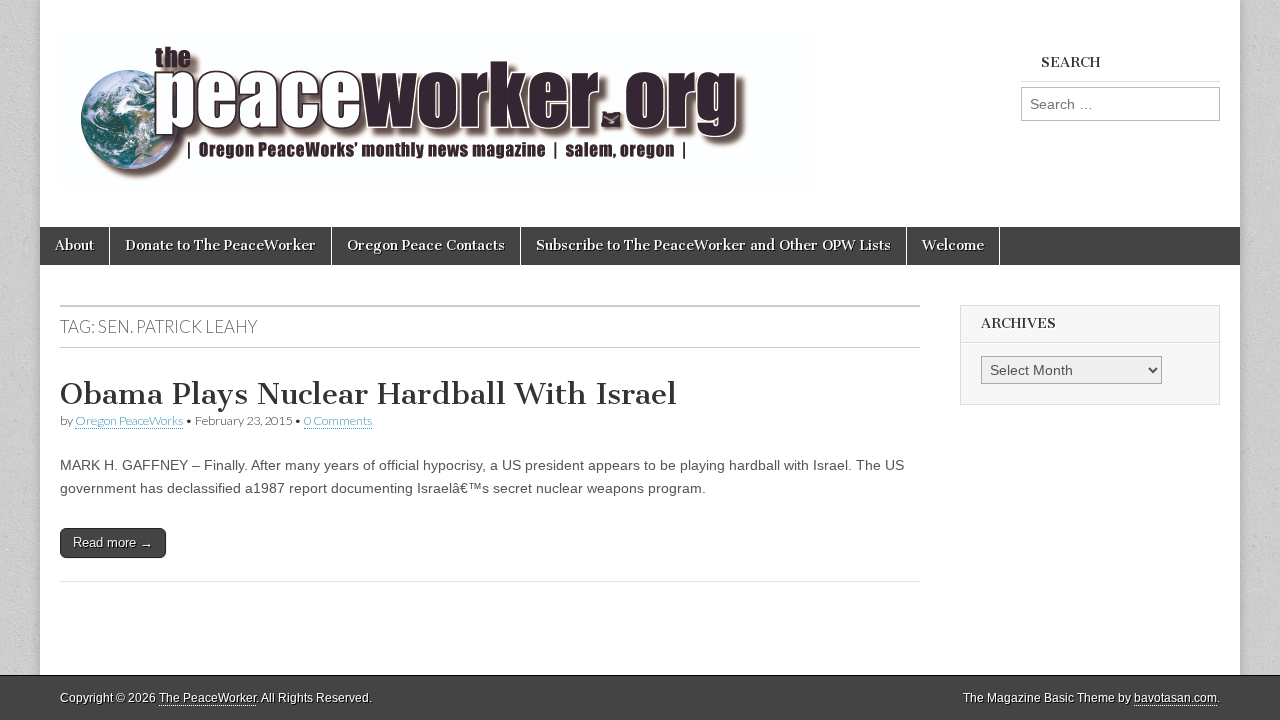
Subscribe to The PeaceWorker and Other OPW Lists (713, 245)
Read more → (113, 542)
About (74, 245)
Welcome (953, 245)
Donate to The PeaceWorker (220, 245)
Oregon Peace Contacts (426, 245)
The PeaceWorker (207, 698)
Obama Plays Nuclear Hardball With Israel (368, 394)
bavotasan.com (1175, 698)
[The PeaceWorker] (437, 98)
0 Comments (338, 420)
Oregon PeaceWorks (129, 420)
